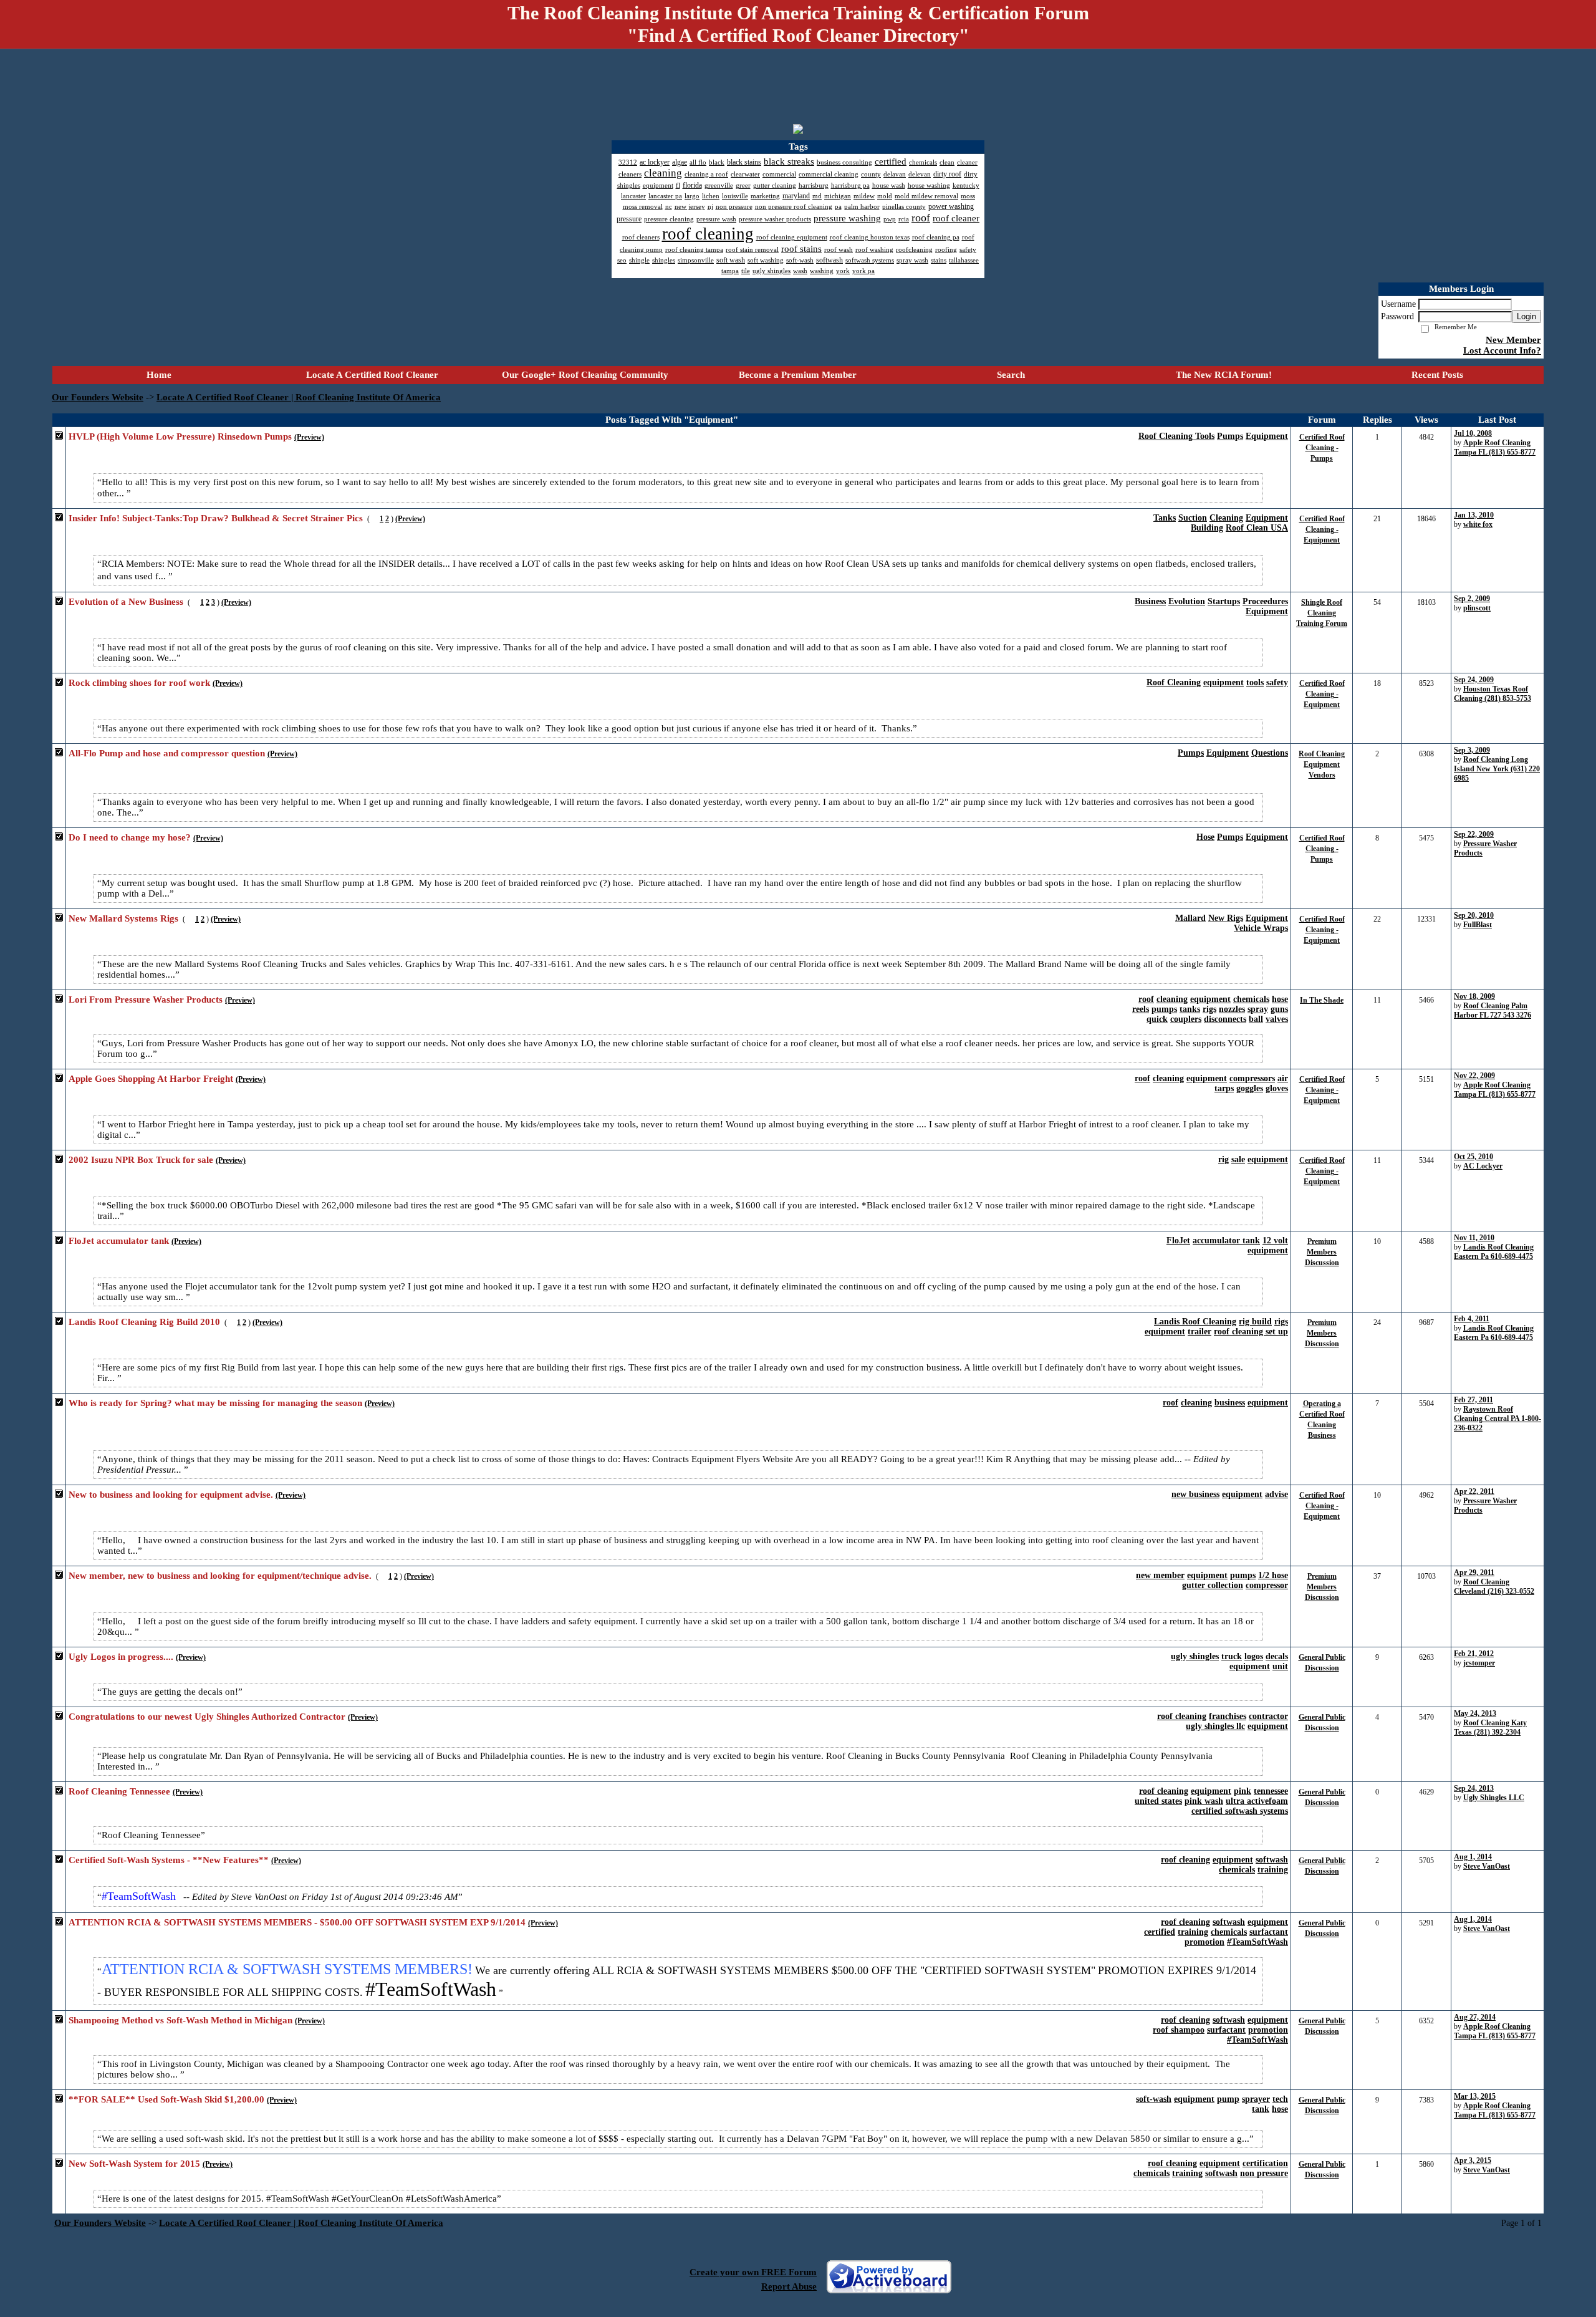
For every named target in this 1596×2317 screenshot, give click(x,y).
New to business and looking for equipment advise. (171, 1495)
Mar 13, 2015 (1475, 2096)
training (1273, 1870)
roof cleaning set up (1251, 1332)
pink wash (1204, 1801)
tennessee (1271, 1791)
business (1230, 1403)
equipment (1223, 682)
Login (1526, 316)
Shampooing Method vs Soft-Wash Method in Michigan (180, 2020)
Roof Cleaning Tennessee (119, 1791)
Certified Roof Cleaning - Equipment (1322, 529)
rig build (1255, 1322)
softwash (1272, 1860)
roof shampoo (1179, 2030)
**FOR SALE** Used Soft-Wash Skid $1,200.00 (166, 2099)
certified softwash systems (1240, 1811)
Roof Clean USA (1257, 528)
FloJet (1178, 1240)
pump (1228, 2099)
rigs (1209, 1009)
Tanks (1165, 518)
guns (1279, 1009)
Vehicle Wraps (1261, 928)
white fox (1478, 524)
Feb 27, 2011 (1473, 1400)
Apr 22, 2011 (1474, 1491)
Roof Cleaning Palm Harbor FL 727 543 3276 (1493, 1010)
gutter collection (1213, 1585)
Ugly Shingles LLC (1494, 1798)
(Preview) (309, 437)
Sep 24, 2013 (1474, 1788)
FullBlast (1478, 925)
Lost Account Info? (1502, 350)
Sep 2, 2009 (1472, 599)
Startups (1224, 601)
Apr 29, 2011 (1474, 1573)
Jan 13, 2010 (1474, 515)
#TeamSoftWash (1257, 1942)
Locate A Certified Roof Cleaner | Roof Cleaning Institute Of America (299, 397)
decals (1277, 1656)
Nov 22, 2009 (1474, 1076)
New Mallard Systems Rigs (123, 918)
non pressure (1264, 2173)
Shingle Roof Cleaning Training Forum (1322, 613)
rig (1223, 1159)
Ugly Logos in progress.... (121, 1657)
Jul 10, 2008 (1473, 433)
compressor (1267, 1585)
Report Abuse (789, 2286)
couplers (1186, 1019)
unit (1280, 1666)
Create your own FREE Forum (753, 2272)
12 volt (1275, 1240)
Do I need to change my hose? (130, 837)
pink (1243, 1791)
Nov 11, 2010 (1474, 1238)
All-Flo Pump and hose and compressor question (167, 753)
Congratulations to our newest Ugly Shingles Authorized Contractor (207, 1717)
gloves (1277, 1088)
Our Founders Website (98, 397)
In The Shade (1322, 1000)
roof (1146, 999)
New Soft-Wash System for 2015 (134, 2164)
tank (1261, 2109)
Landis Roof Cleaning (1195, 1322)
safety (1277, 682)
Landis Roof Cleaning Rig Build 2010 (144, 1322)
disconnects (1225, 1019)
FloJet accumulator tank (119, 1241)
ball (1256, 1019)
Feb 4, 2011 (1472, 1319)
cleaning (1172, 999)
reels (1141, 1009)
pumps (1164, 1009)
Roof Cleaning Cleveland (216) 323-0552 (1494, 1587)
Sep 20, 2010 (1474, 915)
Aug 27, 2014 (1475, 2017)
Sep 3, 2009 (1472, 750)
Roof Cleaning (1174, 682)
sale (1238, 1159)
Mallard (1190, 918)
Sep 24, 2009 (1474, 680)
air (1283, 1078)
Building (1207, 528)
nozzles (1232, 1009)
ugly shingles (1195, 1656)
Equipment (1267, 436)
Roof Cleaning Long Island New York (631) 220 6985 (1497, 769)
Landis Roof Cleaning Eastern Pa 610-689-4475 (1494, 1252)
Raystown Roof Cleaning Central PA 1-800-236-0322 (1497, 1419)
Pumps (1230, 436)
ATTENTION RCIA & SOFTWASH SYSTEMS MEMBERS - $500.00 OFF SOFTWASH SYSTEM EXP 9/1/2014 (297, 1922)
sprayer (1256, 2099)
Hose (1205, 837)
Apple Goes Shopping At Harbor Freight (151, 1079)
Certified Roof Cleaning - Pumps (1322, 448)
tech (1280, 2099)
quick (1157, 1019)
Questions (1270, 753)
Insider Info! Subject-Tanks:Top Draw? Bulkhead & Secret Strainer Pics (216, 518)
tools (1255, 682)
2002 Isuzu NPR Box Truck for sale (141, 1160)
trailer (1199, 1332)
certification (1265, 2163)
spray (1258, 1009)
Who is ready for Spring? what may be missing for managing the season (215, 1403)
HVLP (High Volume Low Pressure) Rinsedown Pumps (180, 436)
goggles (1250, 1088)
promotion (1204, 1942)
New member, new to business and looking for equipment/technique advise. (220, 1576)
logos (1254, 1656)
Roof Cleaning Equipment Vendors (1322, 764)
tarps (1224, 1088)
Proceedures (1265, 601)
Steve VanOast (1487, 1866)
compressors (1252, 1078)
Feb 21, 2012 (1474, 1654)
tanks (1190, 1009)
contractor (1268, 1716)
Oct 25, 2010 (1473, 1157)
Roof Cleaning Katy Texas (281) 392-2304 (1490, 1727)
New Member (1513, 340)
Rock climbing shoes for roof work (139, 683)
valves (1277, 1019)
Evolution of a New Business (126, 602)
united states (1158, 1801)
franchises (1228, 1716)
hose (1280, 999)
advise (1276, 1494)
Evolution (1187, 601)
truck (1232, 1656)
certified (1160, 1932)
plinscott (1477, 608)
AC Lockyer (1483, 1166)
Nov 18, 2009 (1474, 996)
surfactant (1269, 1932)
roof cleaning (1182, 1716)
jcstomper (1479, 1663)
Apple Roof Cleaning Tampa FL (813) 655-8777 (1495, 447)
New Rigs (1226, 918)
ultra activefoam (1257, 1801)
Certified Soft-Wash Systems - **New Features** (169, 1860)
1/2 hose (1273, 1575)
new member (1160, 1575)
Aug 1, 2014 (1473, 1857)
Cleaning (1226, 518)
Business (1150, 601)
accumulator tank (1226, 1240)
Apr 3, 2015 (1473, 2160)
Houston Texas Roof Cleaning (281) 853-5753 (1493, 694)
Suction (1193, 518)
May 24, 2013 (1475, 1713)
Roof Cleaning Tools (1176, 436)
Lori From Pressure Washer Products (146, 1000)
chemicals (1251, 999)
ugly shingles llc (1215, 1726)
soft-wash (1154, 2099)
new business (1195, 1494)
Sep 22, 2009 (1474, 834)
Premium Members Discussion (1322, 1252)
